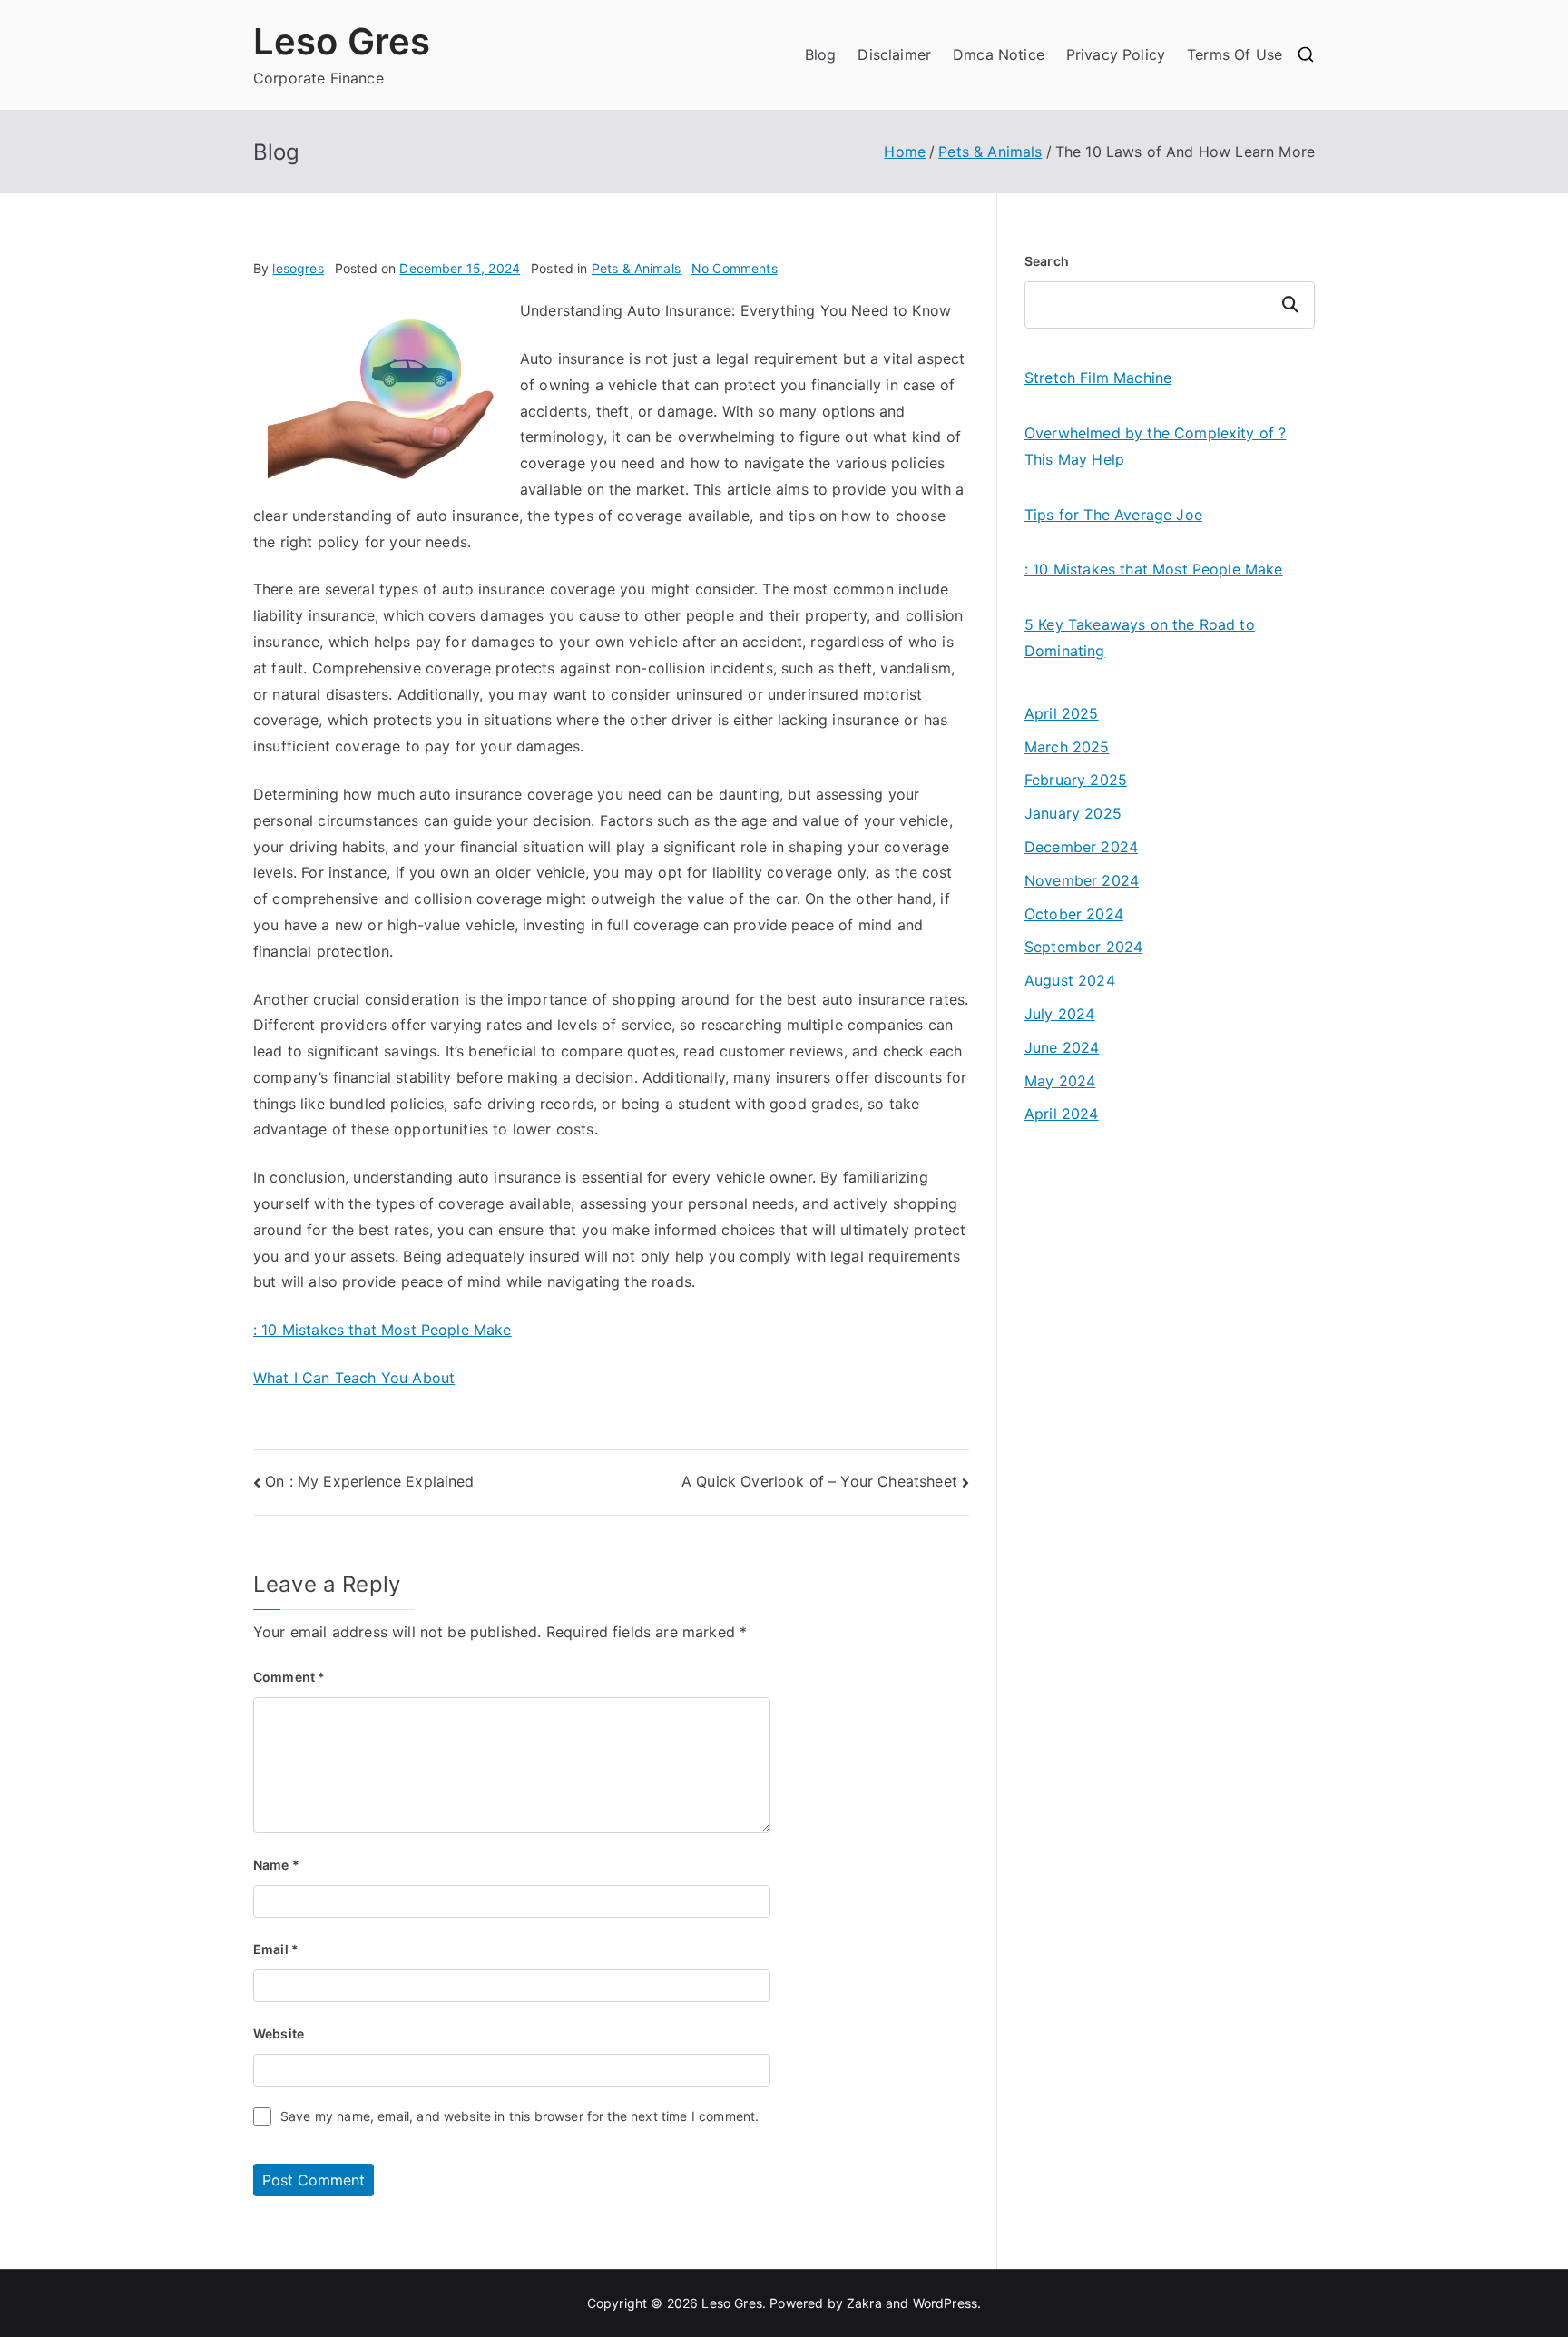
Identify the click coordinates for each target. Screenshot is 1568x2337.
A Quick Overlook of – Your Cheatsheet (819, 1481)
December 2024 (1081, 847)
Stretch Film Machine (1098, 378)
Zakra (864, 2303)
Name (276, 1865)
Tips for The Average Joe (1113, 515)
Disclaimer (894, 54)
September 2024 (1083, 947)
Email (276, 1949)
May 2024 (1060, 1081)
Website (279, 2033)
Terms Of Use (1235, 54)
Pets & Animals (636, 268)
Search (1047, 261)
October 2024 (1074, 914)
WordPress (945, 2303)
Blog (821, 54)
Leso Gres (342, 41)
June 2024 (1062, 1047)
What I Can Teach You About (354, 1378)
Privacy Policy (1116, 54)
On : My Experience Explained (369, 1481)
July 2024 (1059, 1014)
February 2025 (1076, 780)
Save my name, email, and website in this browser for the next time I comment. (519, 2116)
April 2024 (1062, 1114)
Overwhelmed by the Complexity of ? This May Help (1155, 446)
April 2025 (1062, 713)
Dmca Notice (999, 54)
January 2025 (1073, 813)
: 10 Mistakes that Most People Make (382, 1330)
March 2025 (1067, 747)
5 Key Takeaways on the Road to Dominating (1140, 638)
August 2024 (1070, 980)
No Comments (735, 268)
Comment (289, 1677)
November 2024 (1082, 880)
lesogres (298, 268)
